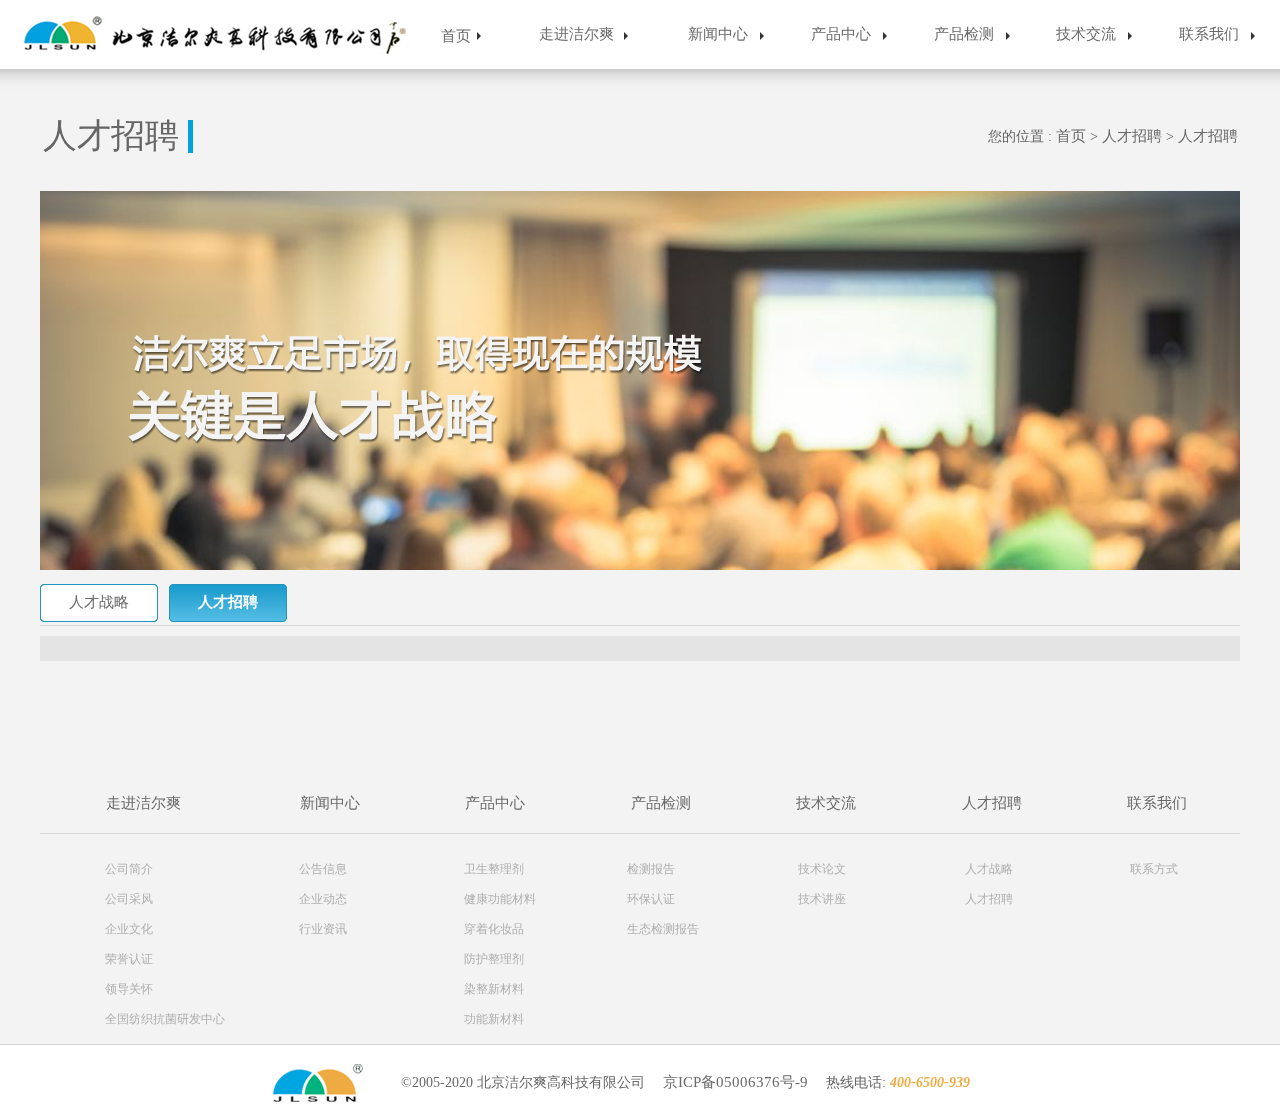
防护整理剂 (494, 959)
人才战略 (99, 602)
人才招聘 (1134, 136)
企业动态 (323, 899)
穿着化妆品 (494, 929)
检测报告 (651, 869)
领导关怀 (129, 989)
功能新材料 (494, 1019)
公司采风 (129, 899)
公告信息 (323, 869)
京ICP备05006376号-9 (735, 1082)
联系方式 (1154, 869)
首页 (456, 36)
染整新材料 (494, 989)
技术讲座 (822, 899)
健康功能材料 (500, 899)
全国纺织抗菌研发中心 (165, 1019)
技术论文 (822, 869)
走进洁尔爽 (576, 34)
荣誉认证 (129, 959)
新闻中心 (718, 34)
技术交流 (1086, 34)
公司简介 (129, 869)
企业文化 (129, 929)
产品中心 (841, 34)
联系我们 (1209, 34)
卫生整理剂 (494, 869)
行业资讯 (323, 929)
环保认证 (651, 899)
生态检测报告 (663, 929)
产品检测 (964, 34)
